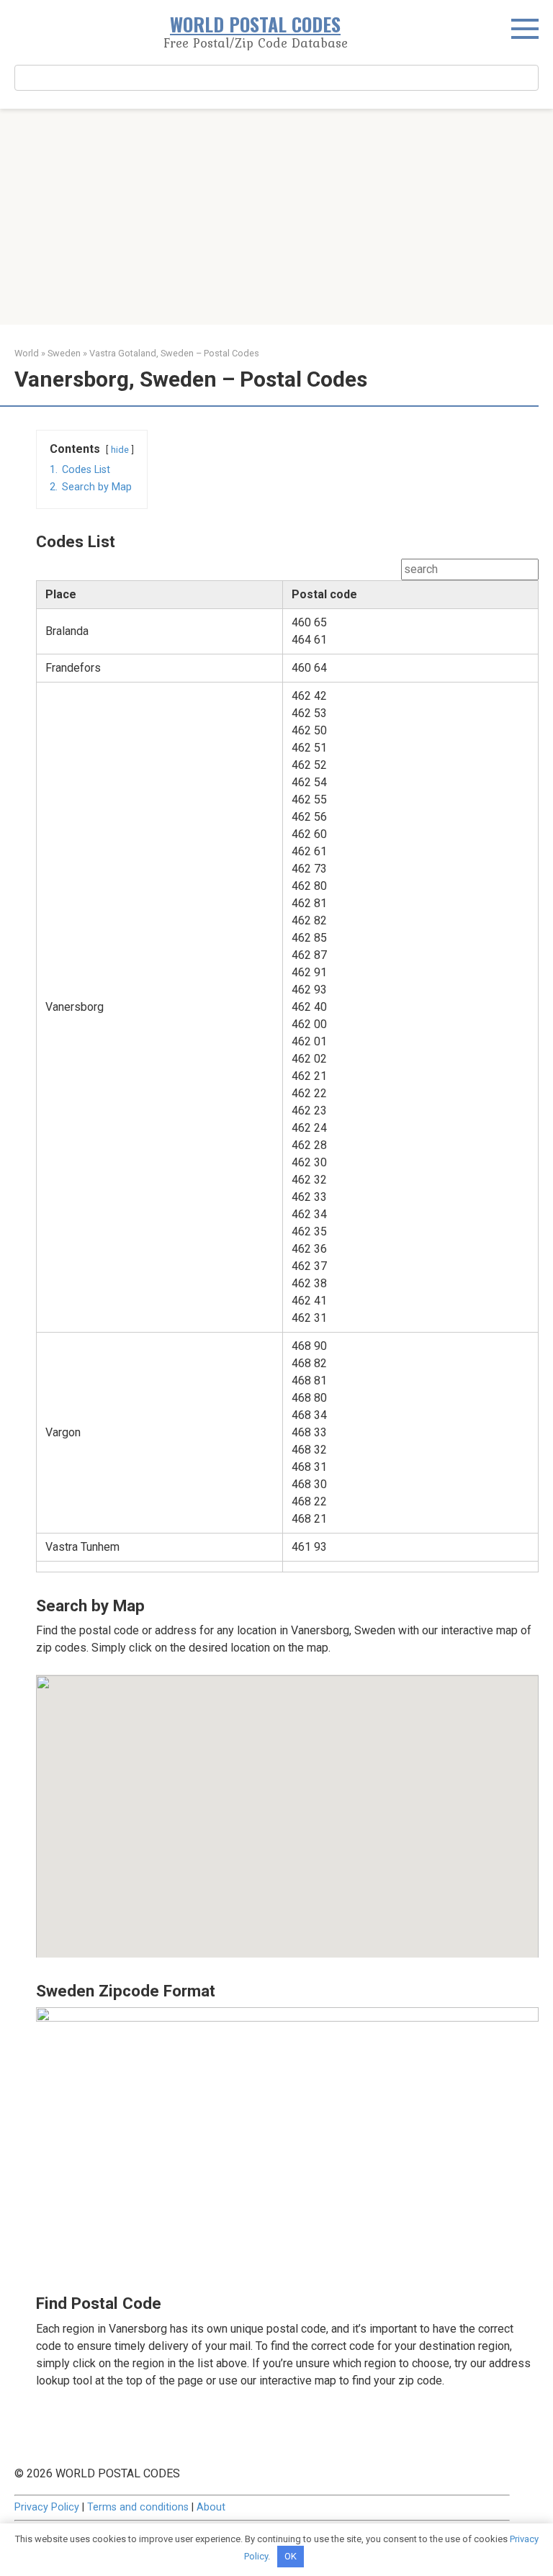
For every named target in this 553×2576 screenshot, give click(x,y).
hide (120, 450)
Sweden (64, 353)
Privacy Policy (47, 2507)
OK (291, 2556)
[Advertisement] (276, 217)
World (27, 353)
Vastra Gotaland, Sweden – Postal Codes (174, 353)
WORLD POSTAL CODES (255, 24)
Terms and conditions (138, 2507)
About (211, 2507)
